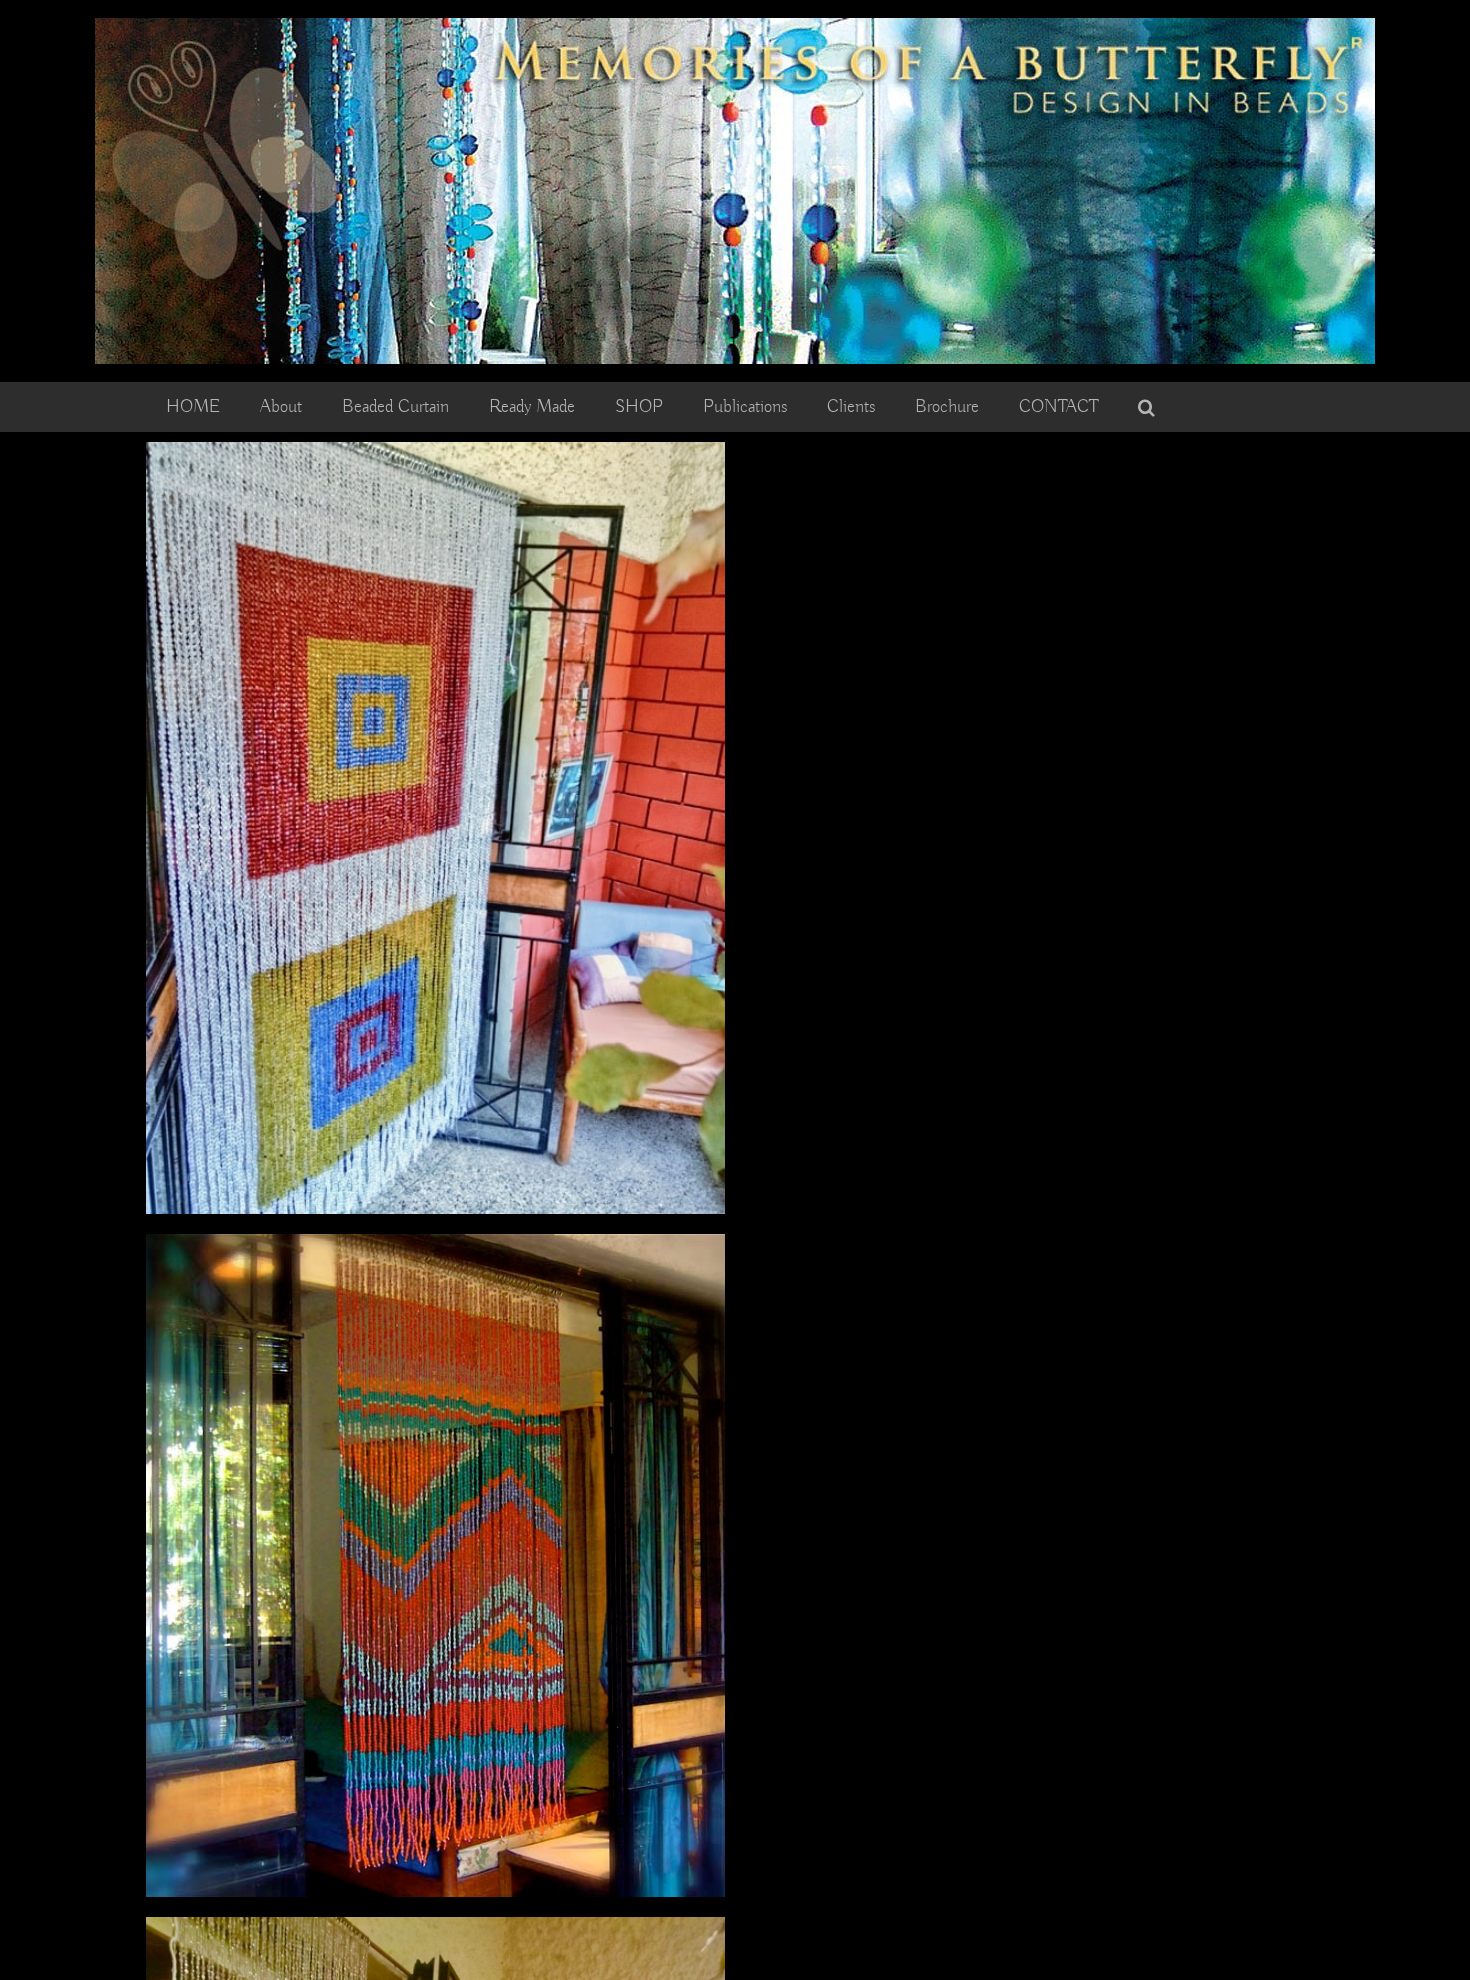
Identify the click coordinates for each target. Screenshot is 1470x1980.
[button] (1146, 407)
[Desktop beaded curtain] (735, 27)
